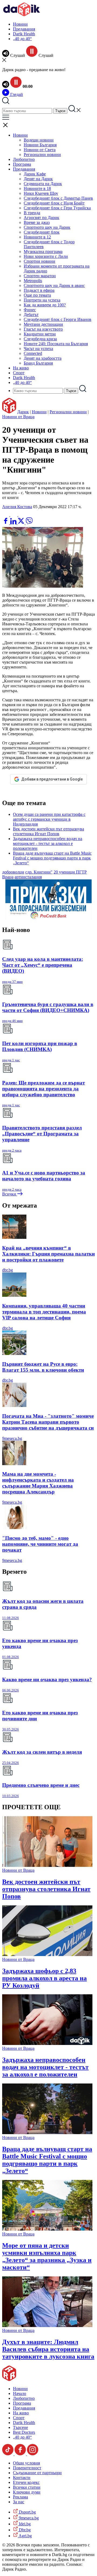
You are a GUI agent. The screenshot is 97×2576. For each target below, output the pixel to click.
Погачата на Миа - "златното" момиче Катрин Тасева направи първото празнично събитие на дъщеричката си (48, 1422)
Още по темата (37, 295)
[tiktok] (8, 2454)
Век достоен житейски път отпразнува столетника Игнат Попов (48, 831)
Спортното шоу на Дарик (47, 227)
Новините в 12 (37, 237)
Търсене (20, 2427)
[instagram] (33, 2454)
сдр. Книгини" (39, 872)
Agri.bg (25, 2536)
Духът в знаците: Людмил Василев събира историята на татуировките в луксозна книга (48, 2349)
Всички (10, 1194)
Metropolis (33, 281)
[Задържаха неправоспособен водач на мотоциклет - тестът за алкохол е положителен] (47, 2043)
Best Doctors (24, 2432)
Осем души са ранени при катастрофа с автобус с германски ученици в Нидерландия (49, 819)
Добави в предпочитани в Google (52, 779)
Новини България (40, 145)
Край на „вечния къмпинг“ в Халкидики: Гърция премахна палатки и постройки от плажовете (48, 1254)
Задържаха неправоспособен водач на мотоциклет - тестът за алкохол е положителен (48, 843)
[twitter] (22, 523)
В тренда (32, 213)
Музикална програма (43, 252)
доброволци (13, 872)
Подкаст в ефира (39, 290)
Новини (20, 24)
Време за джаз (37, 222)
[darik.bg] (22, 15)
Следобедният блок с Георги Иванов (58, 319)
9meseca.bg (12, 1438)
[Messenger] (14, 515)
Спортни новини (39, 261)
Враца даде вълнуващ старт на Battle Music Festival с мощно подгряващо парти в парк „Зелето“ (52, 858)
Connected (33, 353)
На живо (21, 368)
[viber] (29, 523)
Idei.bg (24, 2524)
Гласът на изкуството (43, 329)
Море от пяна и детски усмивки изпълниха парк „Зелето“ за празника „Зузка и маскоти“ (47, 2256)
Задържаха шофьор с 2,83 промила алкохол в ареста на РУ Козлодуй (44, 1978)
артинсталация (28, 877)
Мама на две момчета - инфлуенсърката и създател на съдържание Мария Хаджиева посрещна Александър (38, 1483)
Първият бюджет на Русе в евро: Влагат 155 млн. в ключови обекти (43, 1367)
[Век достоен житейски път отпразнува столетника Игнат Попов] (47, 1865)
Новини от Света (40, 150)
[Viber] (6, 515)
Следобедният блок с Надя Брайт (54, 203)
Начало (20, 2393)
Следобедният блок (42, 232)
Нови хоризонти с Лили (46, 256)
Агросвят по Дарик (41, 218)
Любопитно (24, 159)
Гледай (16, 94)
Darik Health (24, 34)
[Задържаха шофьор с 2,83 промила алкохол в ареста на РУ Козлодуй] (47, 1955)
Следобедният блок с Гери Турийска (57, 208)
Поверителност (27, 2468)
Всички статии (27, 2487)
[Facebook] (22, 515)
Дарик (23, 412)
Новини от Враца (18, 417)
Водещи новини (39, 140)
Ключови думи (27, 2492)
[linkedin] (14, 523)
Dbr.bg (24, 2530)
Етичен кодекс (26, 2482)
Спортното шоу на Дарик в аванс (54, 285)
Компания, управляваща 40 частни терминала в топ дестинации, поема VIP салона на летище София (44, 1312)
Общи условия (26, 2463)
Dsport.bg (27, 2512)
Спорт (19, 373)
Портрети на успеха (42, 300)
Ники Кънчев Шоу (41, 193)
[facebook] (6, 523)
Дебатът (31, 315)
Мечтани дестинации (43, 324)
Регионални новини (42, 155)
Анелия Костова (17, 507)
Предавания (24, 29)
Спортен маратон (40, 276)
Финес (30, 310)
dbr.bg (8, 1270)
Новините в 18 (37, 188)
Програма (22, 164)
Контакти (22, 2478)
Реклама (20, 2497)
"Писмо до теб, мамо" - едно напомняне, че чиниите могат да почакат (40, 1544)
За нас (19, 2502)
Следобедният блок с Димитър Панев (58, 198)
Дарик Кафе (35, 174)
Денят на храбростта (43, 358)
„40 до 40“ (22, 39)
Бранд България (38, 363)
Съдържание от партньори (37, 2473)
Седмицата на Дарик (43, 184)
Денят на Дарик (38, 179)
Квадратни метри (40, 334)
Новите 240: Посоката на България (56, 344)
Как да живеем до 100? (45, 305)
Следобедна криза (40, 339)
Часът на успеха (38, 349)
